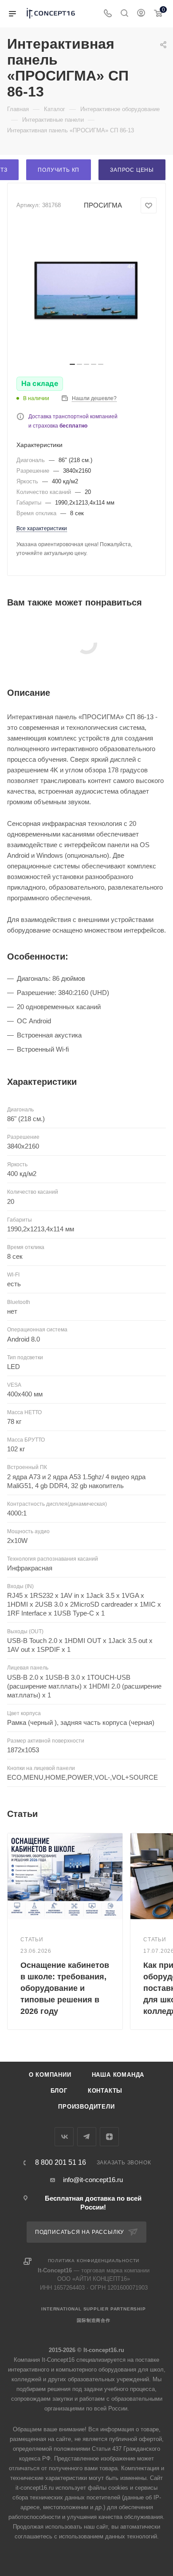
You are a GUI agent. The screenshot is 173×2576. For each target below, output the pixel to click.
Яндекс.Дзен (109, 2137)
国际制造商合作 (94, 2320)
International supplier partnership (93, 2309)
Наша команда (118, 2075)
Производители (86, 2107)
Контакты (105, 2091)
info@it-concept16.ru (93, 2180)
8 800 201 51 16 (61, 2163)
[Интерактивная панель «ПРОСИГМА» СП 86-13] (86, 291)
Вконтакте (64, 2137)
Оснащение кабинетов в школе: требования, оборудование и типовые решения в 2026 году (65, 1988)
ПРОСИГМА (103, 205)
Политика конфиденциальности (94, 2261)
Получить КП (59, 170)
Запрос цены (132, 170)
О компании (50, 2075)
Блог (59, 2091)
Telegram (87, 2137)
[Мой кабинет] (141, 14)
